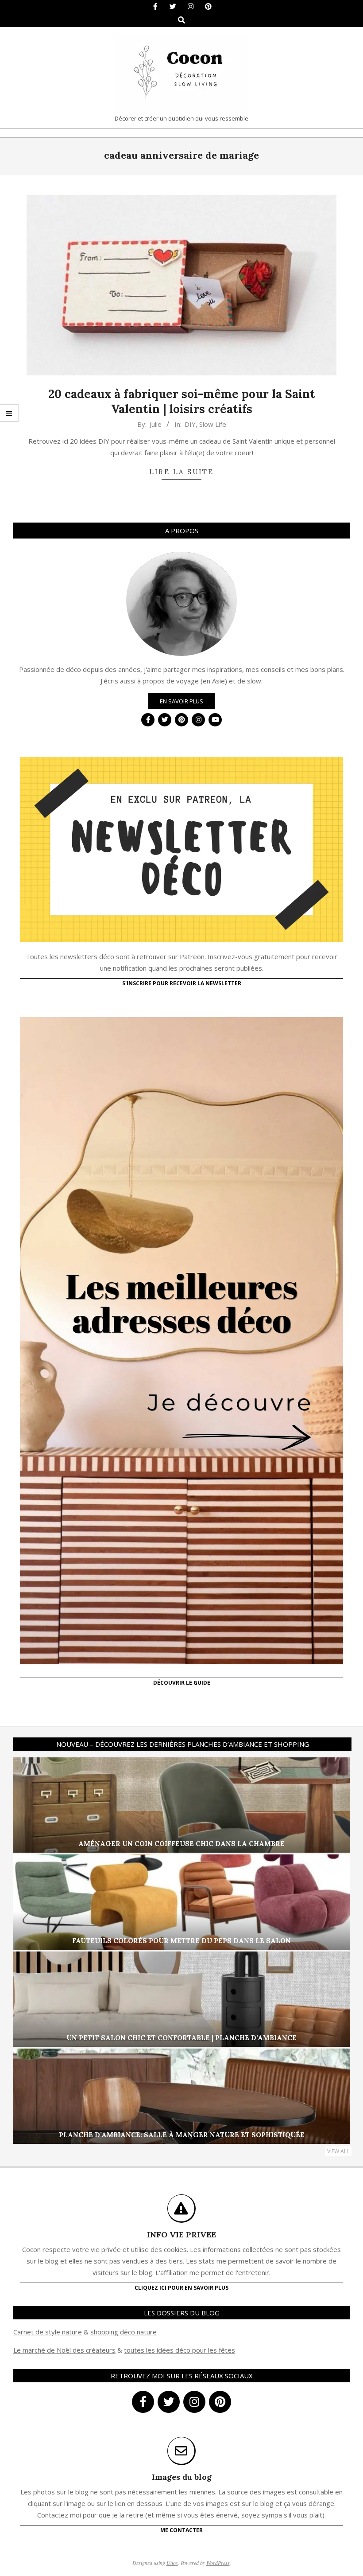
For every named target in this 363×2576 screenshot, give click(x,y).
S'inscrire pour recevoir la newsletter (182, 983)
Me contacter (181, 2530)
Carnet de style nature (48, 2332)
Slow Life (213, 424)
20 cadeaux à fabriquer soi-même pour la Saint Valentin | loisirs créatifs (182, 402)
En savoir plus (181, 701)
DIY (190, 424)
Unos (172, 2563)
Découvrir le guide (182, 1683)
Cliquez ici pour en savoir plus (181, 2288)
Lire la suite (181, 472)
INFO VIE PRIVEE (181, 2234)
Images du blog (182, 2477)
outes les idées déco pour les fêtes (181, 2350)
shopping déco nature (124, 2332)
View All (338, 2151)
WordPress (218, 2563)
